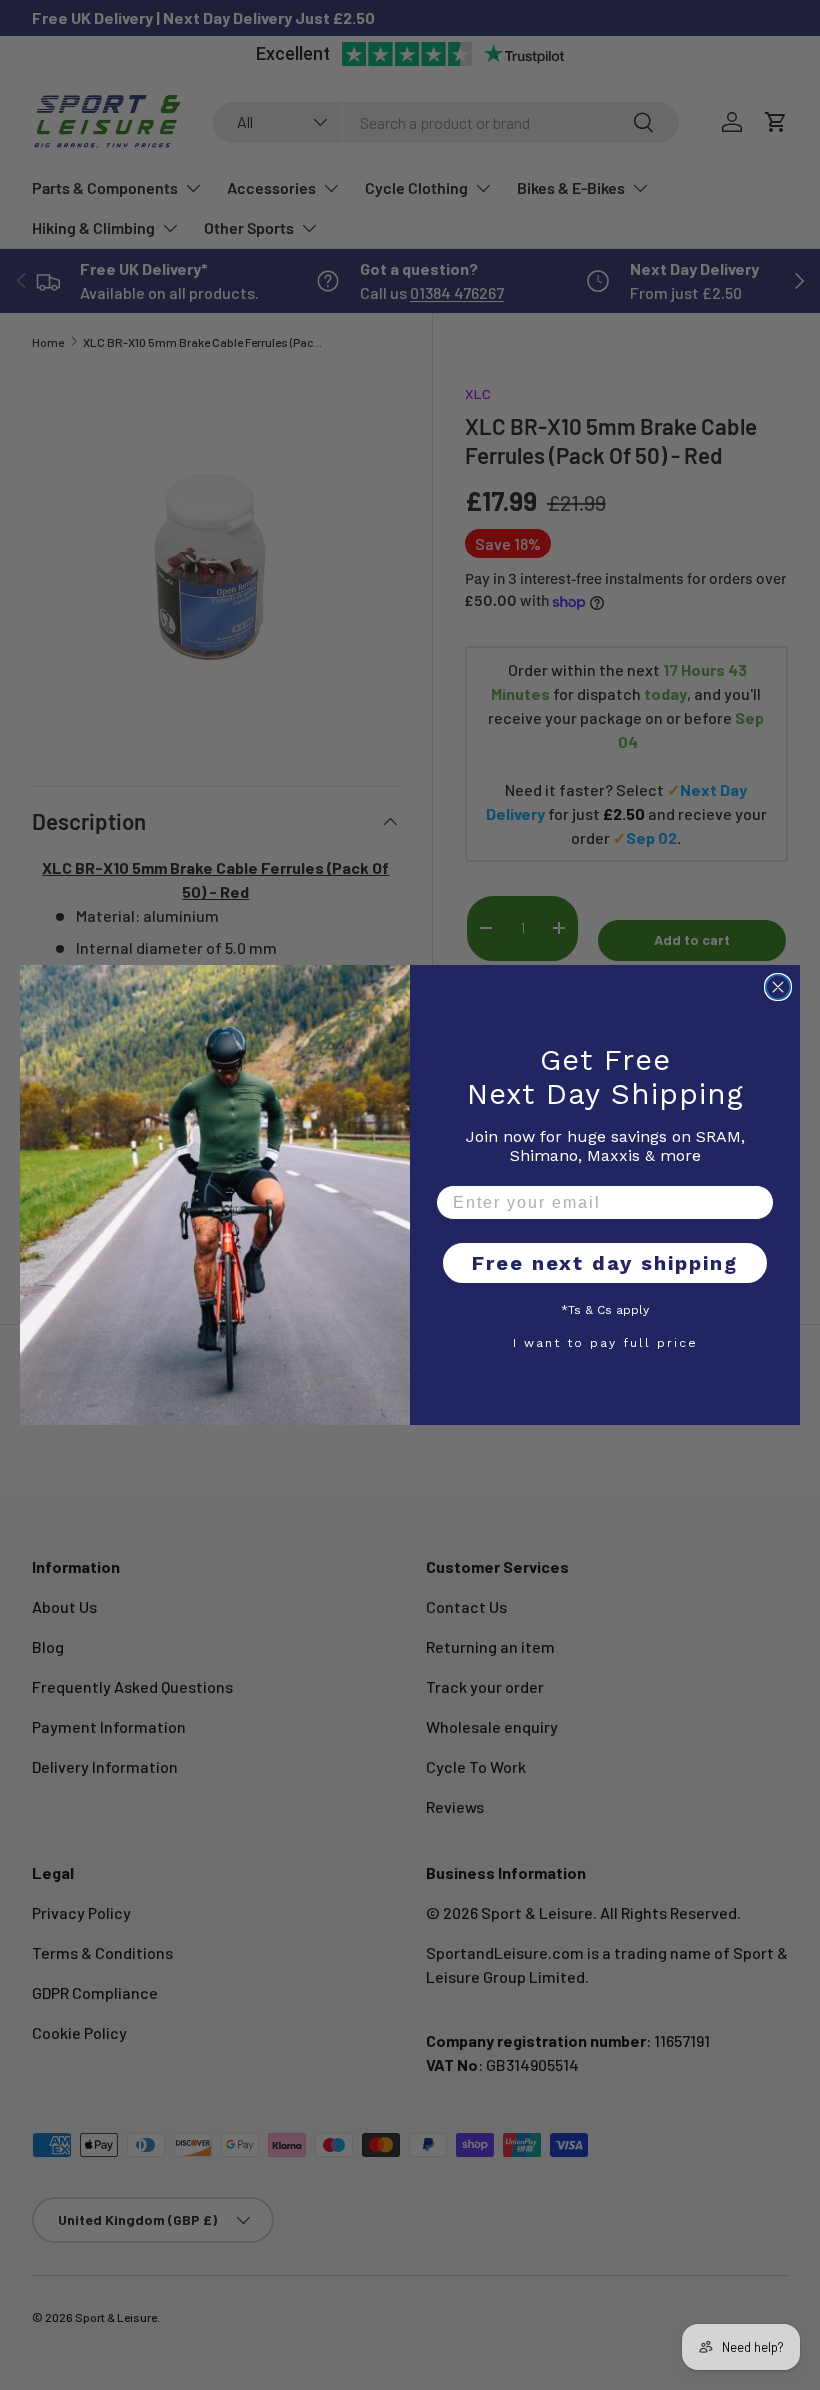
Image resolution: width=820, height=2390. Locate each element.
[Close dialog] (778, 987)
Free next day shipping (605, 1263)
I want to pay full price (605, 1342)
